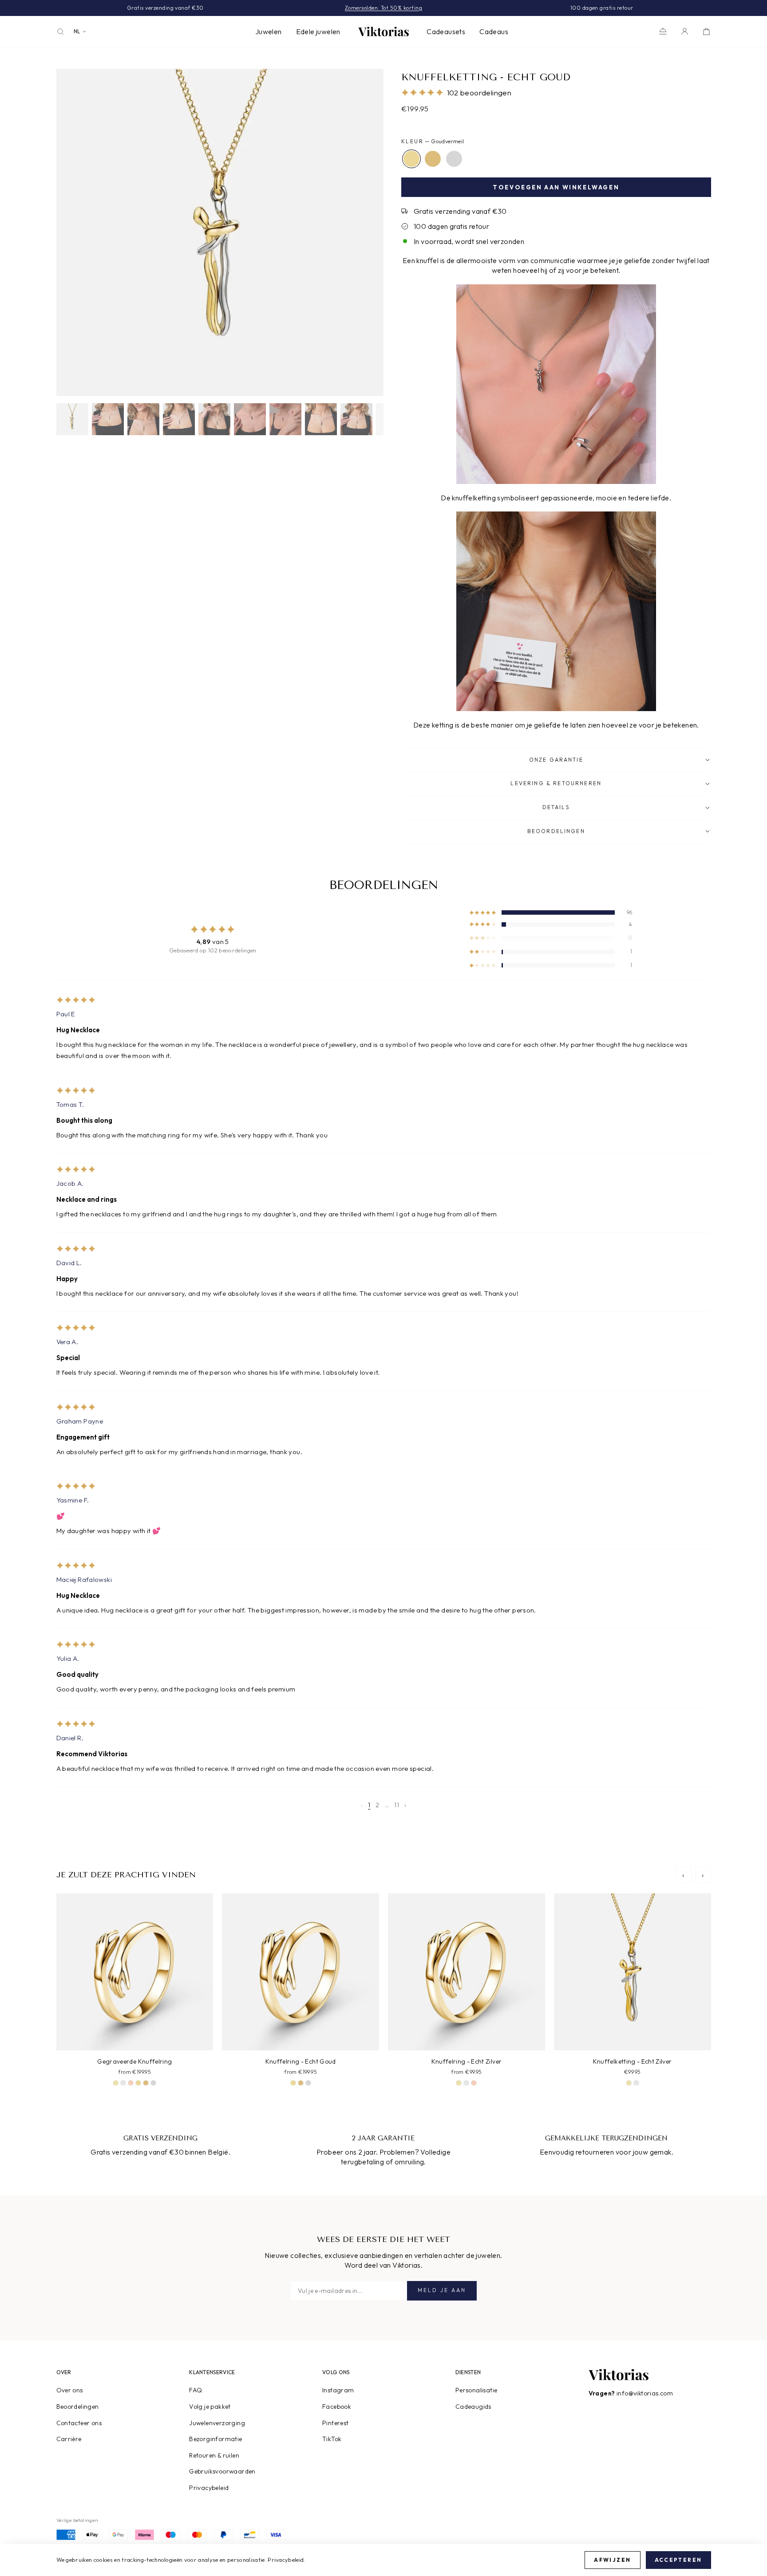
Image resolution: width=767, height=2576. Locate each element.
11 (397, 1805)
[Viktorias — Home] (383, 31)
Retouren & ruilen (214, 2455)
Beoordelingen (78, 2407)
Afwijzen (612, 2560)
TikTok (332, 2439)
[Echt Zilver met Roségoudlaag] (131, 2083)
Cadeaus (494, 31)
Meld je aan (442, 2290)
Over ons (70, 2390)
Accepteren (678, 2560)
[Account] (685, 31)
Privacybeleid (209, 2488)
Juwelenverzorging (217, 2423)
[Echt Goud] (433, 159)
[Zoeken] (61, 32)
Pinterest (336, 2423)
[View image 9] (356, 419)
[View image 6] (250, 419)
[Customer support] (663, 31)
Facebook (337, 2407)
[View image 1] (72, 419)
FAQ (196, 2390)
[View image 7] (285, 419)
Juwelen (269, 31)
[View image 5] (214, 419)
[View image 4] (179, 419)
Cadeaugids (473, 2407)
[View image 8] (321, 419)
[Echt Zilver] (123, 2083)
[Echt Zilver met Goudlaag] (116, 2083)
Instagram (338, 2390)
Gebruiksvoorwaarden (222, 2471)
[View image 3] (143, 419)
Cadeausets (446, 31)
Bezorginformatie (215, 2439)
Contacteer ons (79, 2423)
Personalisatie (476, 2390)
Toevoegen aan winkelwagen (556, 187)
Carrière (69, 2439)
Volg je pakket (210, 2407)
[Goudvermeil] (411, 159)
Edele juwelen (318, 31)
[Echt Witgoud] (454, 159)
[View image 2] (108, 419)
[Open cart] (706, 31)
